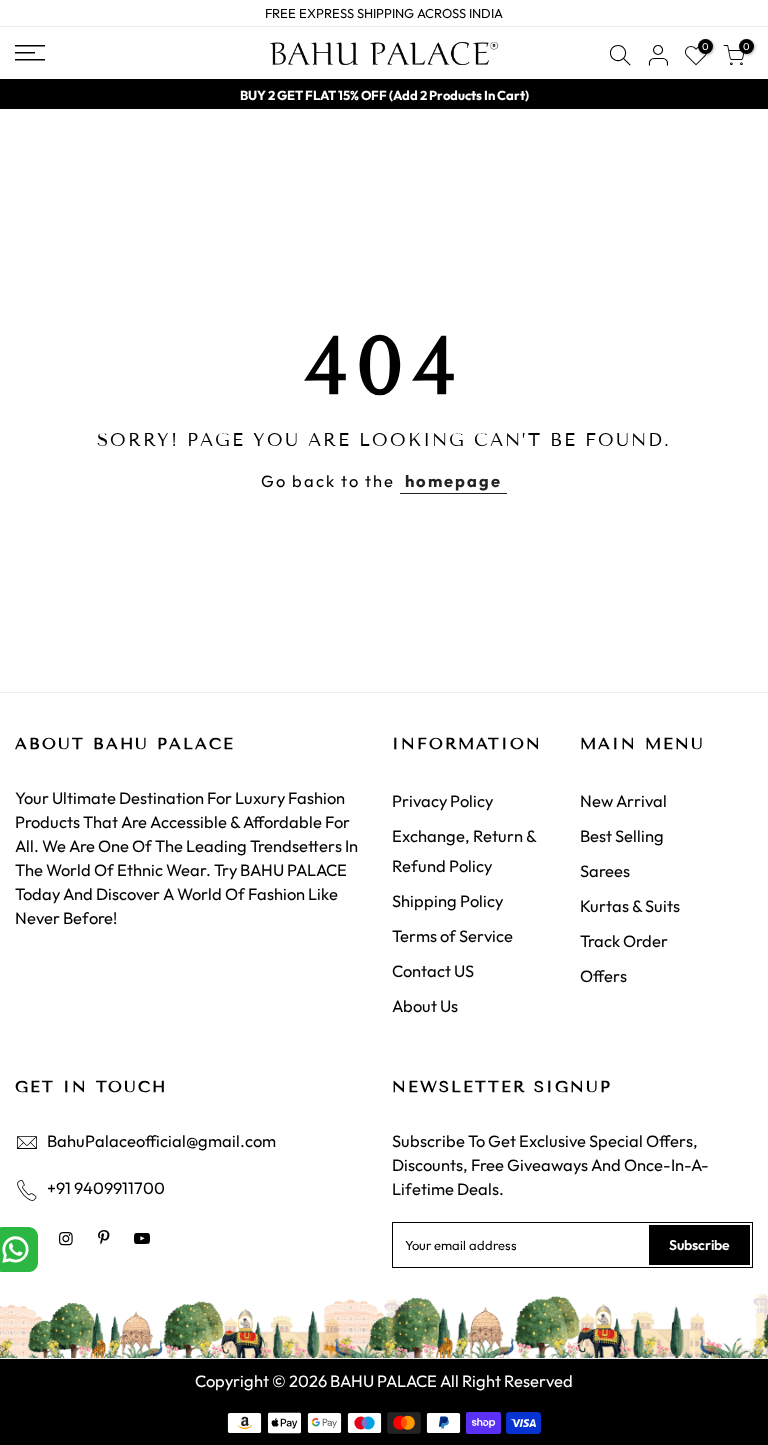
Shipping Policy (447, 900)
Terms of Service (452, 935)
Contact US (433, 970)
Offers (603, 975)
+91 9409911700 (106, 1187)
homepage (453, 480)
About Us (425, 1005)
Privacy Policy (442, 800)
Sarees (605, 870)
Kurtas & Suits (630, 905)
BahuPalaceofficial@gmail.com (161, 1140)
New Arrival (623, 800)
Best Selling (622, 835)
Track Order (624, 940)
